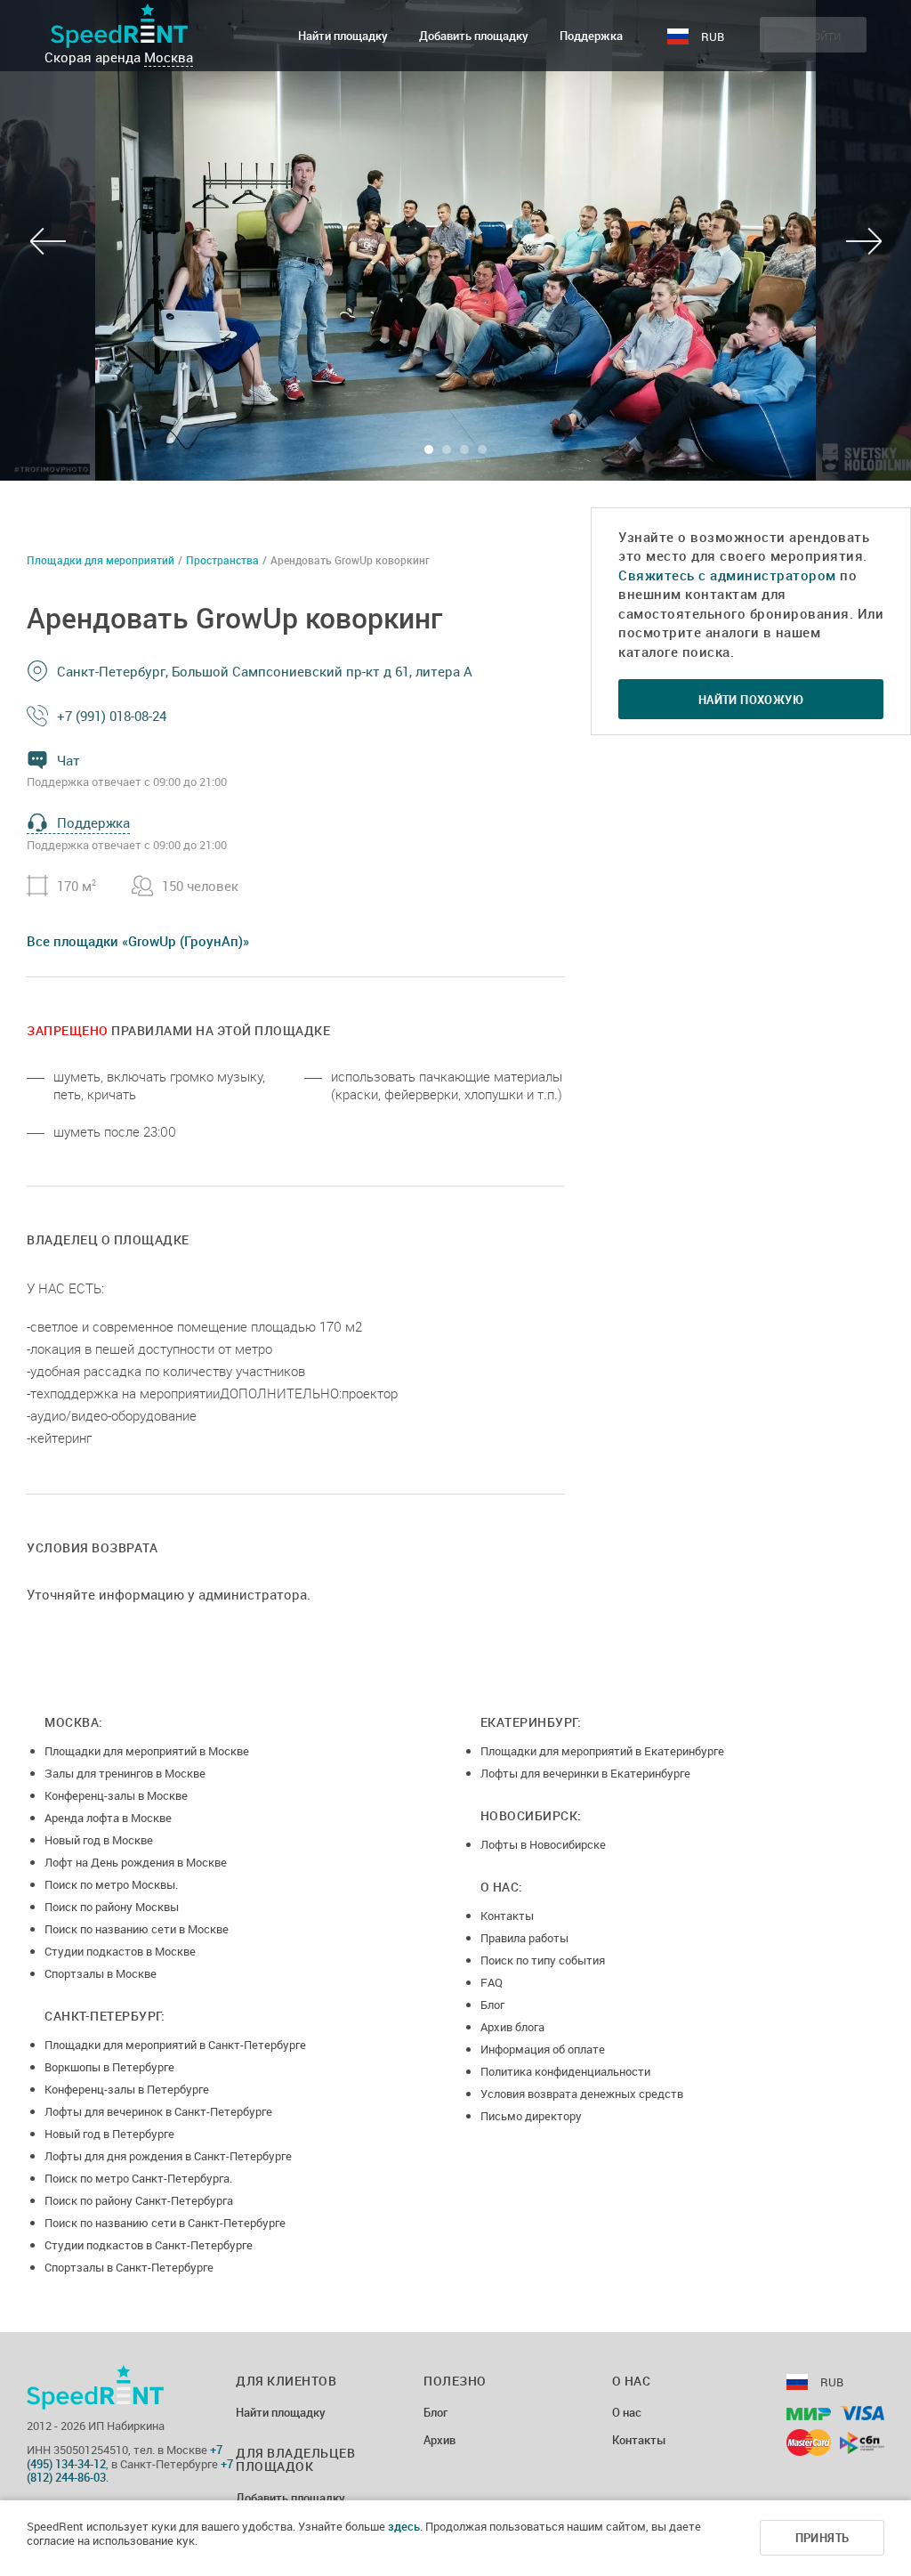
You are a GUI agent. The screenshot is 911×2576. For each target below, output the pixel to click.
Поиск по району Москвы (112, 1907)
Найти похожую (751, 700)
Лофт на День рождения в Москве (136, 1862)
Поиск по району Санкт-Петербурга (139, 2200)
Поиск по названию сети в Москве (137, 1929)
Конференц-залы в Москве (116, 1795)
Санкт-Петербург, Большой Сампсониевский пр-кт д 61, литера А (265, 671)
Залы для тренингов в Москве (125, 1773)
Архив (439, 2441)
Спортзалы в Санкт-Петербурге (129, 2267)
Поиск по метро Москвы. (111, 1884)
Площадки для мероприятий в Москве (147, 1751)
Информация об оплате (543, 2049)
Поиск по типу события (543, 1960)
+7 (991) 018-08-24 (112, 716)
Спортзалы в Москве (101, 1973)
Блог (492, 2005)
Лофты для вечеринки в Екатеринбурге (585, 1773)
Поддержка (591, 36)
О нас (627, 2413)
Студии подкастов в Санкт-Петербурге (149, 2245)
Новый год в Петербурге (109, 2134)
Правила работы (524, 1938)
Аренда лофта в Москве (108, 1818)
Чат (69, 760)
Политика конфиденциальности (565, 2071)
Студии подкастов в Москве (120, 1951)
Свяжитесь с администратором (727, 575)
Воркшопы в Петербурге (109, 2067)
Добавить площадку (474, 36)
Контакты (507, 1916)
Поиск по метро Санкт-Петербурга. (138, 2178)
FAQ (492, 1982)
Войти (823, 35)
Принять (822, 2538)
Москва (169, 57)
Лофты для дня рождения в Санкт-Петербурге (168, 2156)
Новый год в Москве (99, 1840)
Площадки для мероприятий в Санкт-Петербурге (175, 2045)
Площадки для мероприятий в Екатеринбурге (602, 1751)
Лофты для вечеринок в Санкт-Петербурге (158, 2111)
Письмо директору (531, 2116)
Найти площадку (343, 36)
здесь (404, 2526)
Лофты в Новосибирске (543, 1844)
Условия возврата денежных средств (582, 2094)
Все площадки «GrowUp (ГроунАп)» (138, 941)
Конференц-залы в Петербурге (127, 2089)
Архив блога (512, 2027)
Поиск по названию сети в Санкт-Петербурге (165, 2223)
